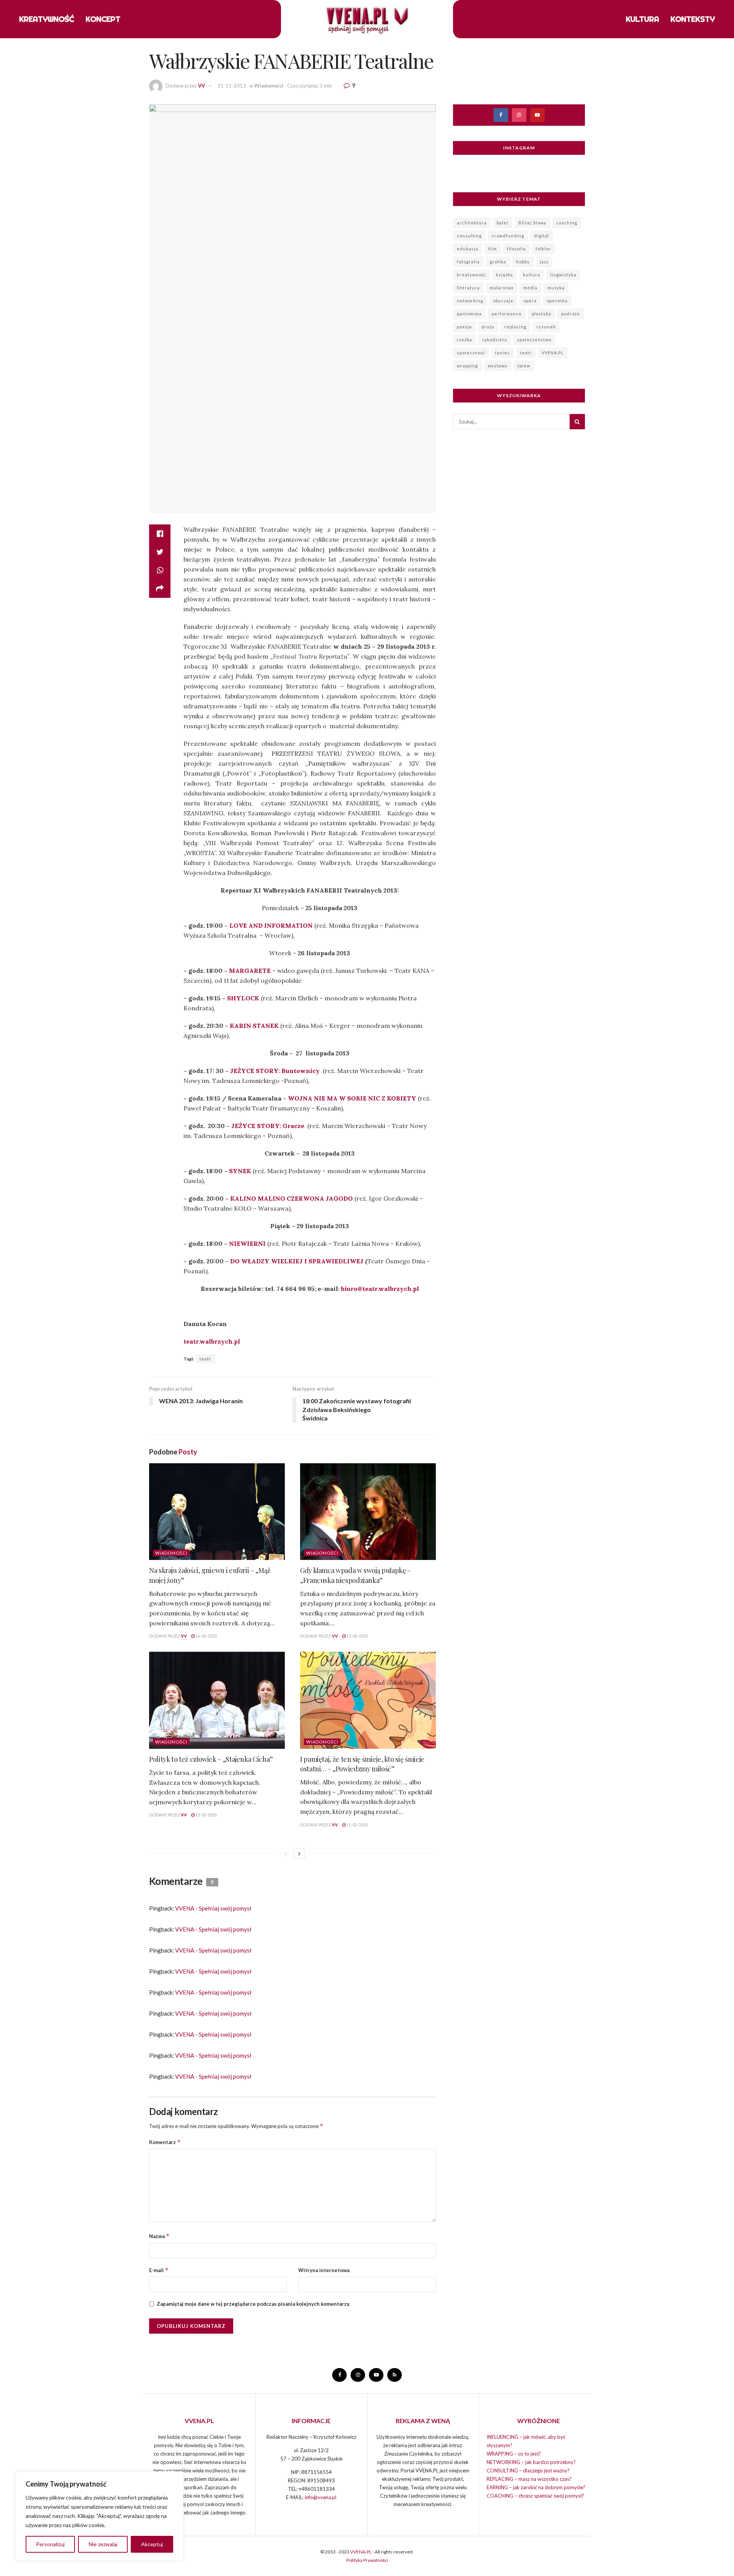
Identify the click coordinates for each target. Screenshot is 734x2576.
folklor (543, 249)
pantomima (469, 314)
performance (507, 314)
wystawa (498, 366)
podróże (571, 314)
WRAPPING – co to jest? (514, 2454)
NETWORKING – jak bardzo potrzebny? (531, 2462)
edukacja (468, 249)
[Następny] (299, 1854)
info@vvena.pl (321, 2497)
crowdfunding (508, 236)
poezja (464, 327)
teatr (205, 1359)
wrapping (467, 366)
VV (201, 86)
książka (504, 275)
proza (488, 327)
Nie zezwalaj (103, 2544)
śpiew (524, 366)
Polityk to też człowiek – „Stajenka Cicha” (211, 1759)
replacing (515, 327)
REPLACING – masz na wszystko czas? (529, 2479)
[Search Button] (577, 422)
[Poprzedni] (286, 1854)
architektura (472, 223)
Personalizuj (50, 2544)
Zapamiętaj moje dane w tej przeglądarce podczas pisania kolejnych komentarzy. (253, 2304)
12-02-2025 (206, 1815)
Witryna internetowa (324, 2270)
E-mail (159, 2270)
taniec (503, 353)
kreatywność (471, 275)
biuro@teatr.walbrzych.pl (380, 1289)
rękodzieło (494, 340)
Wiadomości (269, 86)
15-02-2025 (357, 1636)
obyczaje (503, 301)
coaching (567, 223)
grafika (498, 262)
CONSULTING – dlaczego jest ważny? (528, 2470)
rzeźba (464, 340)
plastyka (542, 314)
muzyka (556, 288)
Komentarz (165, 2142)
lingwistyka (563, 275)
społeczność (471, 353)
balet (503, 223)
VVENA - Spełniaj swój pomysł (213, 1908)
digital (542, 236)
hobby (523, 262)
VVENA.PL (553, 353)
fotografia (468, 262)
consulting (469, 236)
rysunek (546, 327)
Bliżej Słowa (532, 223)
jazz (544, 262)
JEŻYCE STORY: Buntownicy (275, 1071)
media (530, 288)
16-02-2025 (206, 1636)
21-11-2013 (232, 86)
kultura (532, 275)
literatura (468, 288)
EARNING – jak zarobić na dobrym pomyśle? (536, 2487)
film (493, 249)
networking (470, 301)
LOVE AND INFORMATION (271, 925)
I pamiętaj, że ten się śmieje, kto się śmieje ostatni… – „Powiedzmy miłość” (362, 1764)
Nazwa (159, 2236)
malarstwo (502, 288)
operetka (557, 301)
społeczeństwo (534, 340)
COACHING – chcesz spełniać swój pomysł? (535, 2496)
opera (530, 301)
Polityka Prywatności (367, 2560)
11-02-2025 (357, 1825)
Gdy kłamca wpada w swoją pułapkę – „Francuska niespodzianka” (356, 1575)
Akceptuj (152, 2544)
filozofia (516, 249)
